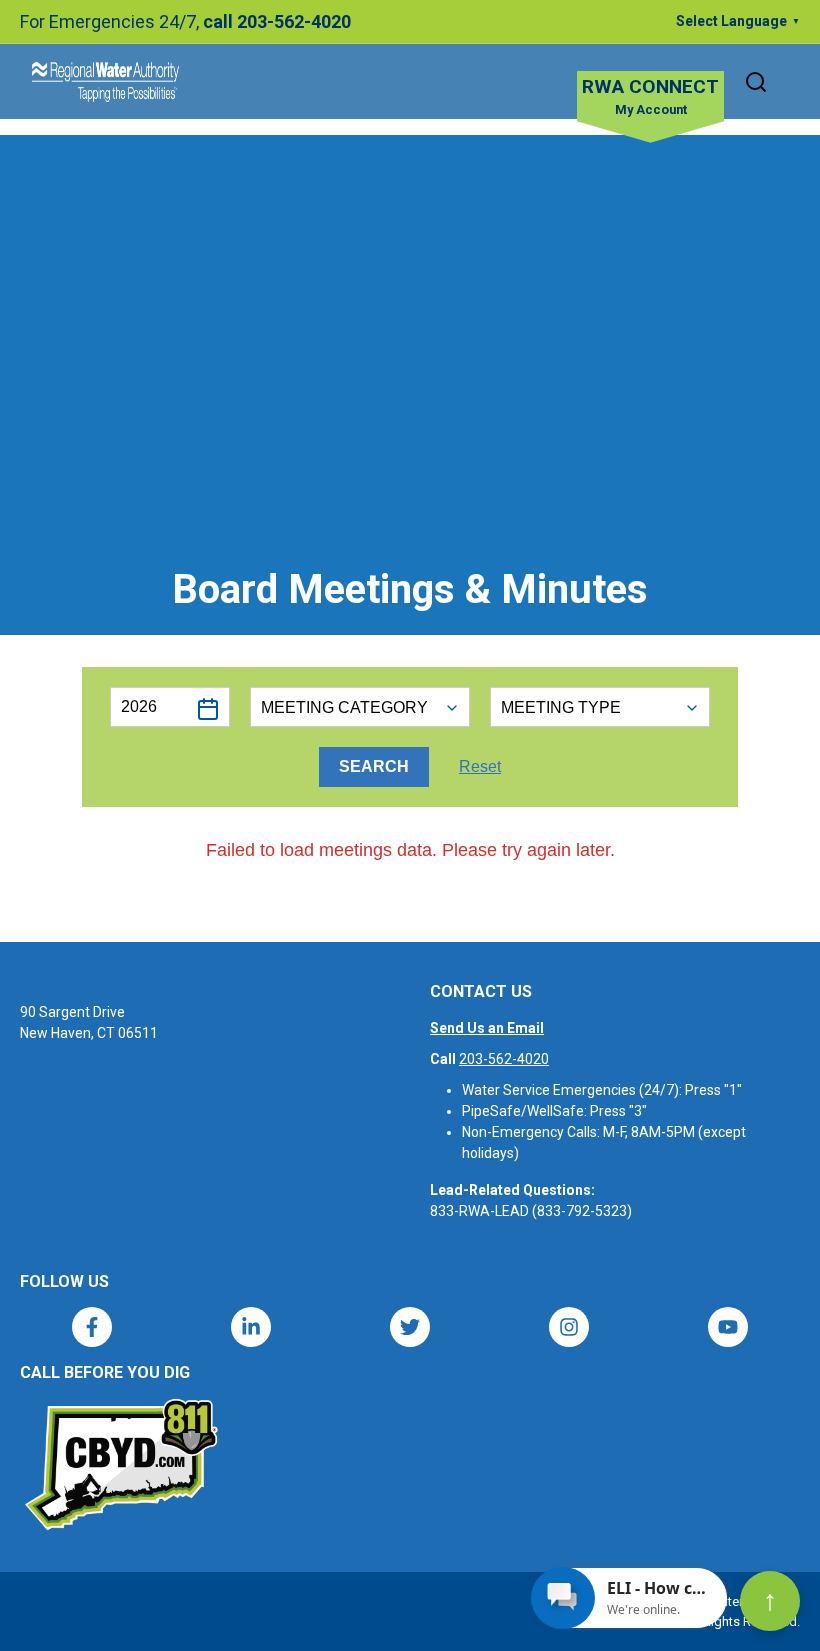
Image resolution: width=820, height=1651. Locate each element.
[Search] (756, 82)
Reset (480, 766)
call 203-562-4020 (277, 21)
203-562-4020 (504, 1059)
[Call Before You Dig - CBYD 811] (120, 1465)
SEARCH (374, 766)
